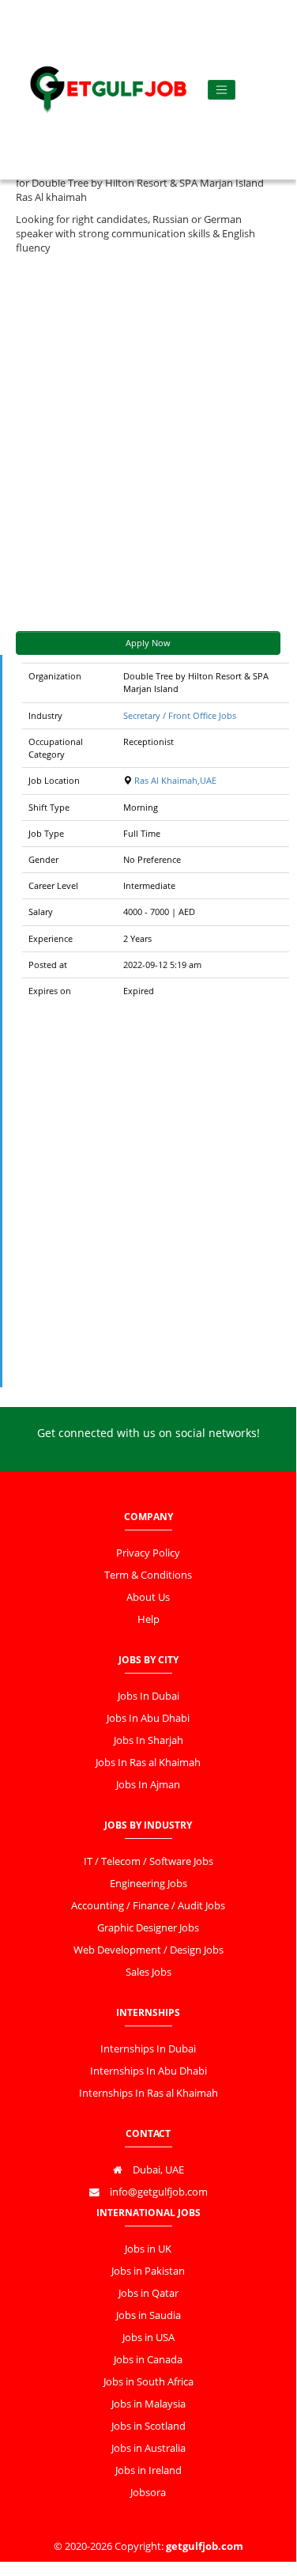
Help (148, 1619)
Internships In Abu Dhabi (148, 2071)
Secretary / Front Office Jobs (180, 715)
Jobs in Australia (148, 2448)
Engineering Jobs (148, 1884)
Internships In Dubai (148, 2049)
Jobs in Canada (148, 2360)
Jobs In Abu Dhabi (148, 1718)
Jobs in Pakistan (148, 2271)
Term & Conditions (148, 1575)
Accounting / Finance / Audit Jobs (148, 1906)
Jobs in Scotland (148, 2426)
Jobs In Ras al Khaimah (148, 1763)
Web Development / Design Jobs (148, 1950)
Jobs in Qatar (148, 2293)
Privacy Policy (148, 1553)
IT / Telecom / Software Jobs (148, 1861)
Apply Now (148, 643)
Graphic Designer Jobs (148, 1928)
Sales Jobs (148, 1972)
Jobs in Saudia (148, 2315)
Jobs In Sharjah (148, 1740)
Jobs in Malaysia (148, 2404)
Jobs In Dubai (148, 1696)
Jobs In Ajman (148, 1785)
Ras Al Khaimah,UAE (175, 780)
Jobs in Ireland (148, 2470)
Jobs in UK (148, 2249)
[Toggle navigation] (222, 90)
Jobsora (148, 2493)
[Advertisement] (148, 443)
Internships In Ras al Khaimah (148, 2093)
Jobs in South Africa (148, 2382)
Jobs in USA (148, 2338)
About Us (148, 1597)
